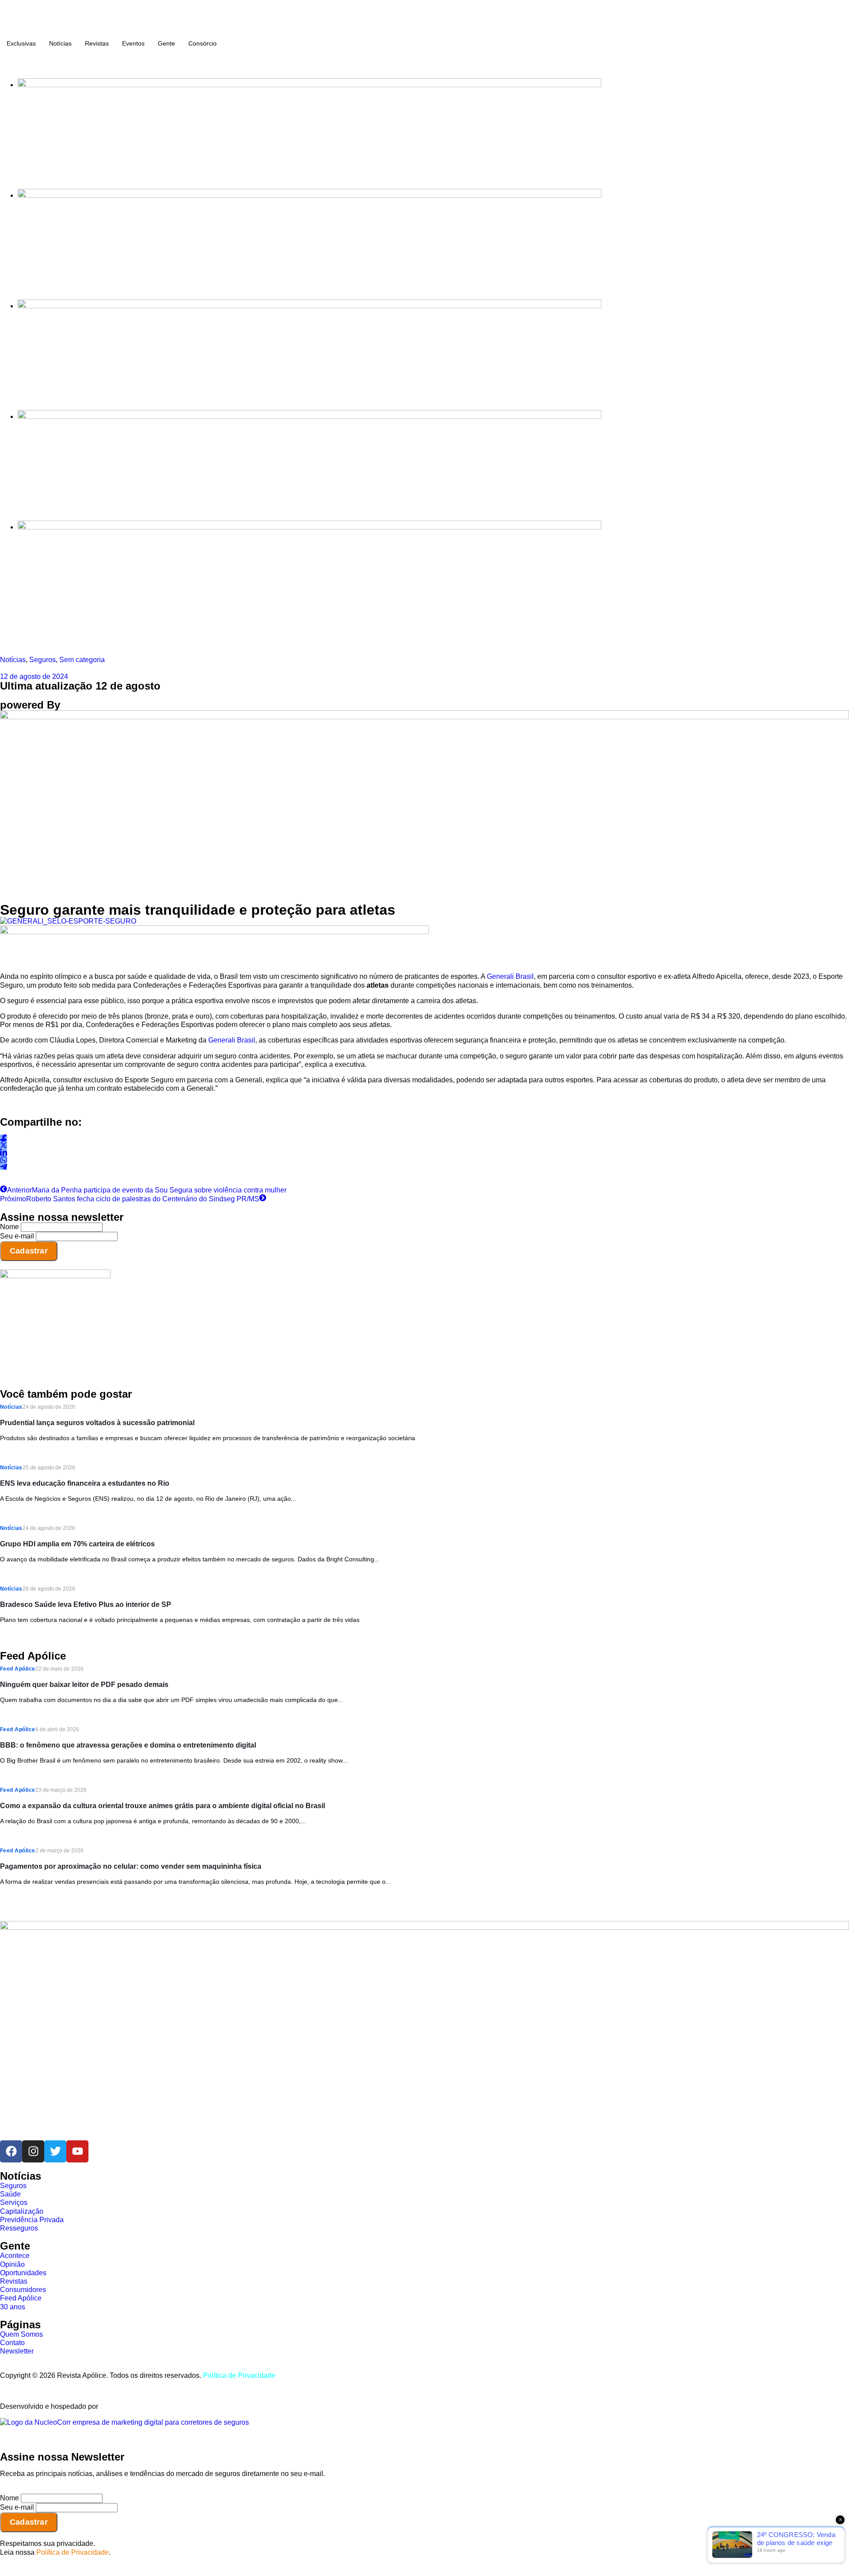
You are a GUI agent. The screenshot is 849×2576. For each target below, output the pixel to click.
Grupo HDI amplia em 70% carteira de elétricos (77, 1544)
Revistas (97, 43)
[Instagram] (33, 2151)
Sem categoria (82, 660)
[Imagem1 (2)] (310, 416)
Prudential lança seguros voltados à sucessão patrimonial (97, 1423)
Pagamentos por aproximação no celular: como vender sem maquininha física (131, 1866)
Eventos (133, 43)
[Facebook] (11, 2151)
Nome (10, 1227)
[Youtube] (77, 2151)
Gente (166, 43)
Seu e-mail (17, 1236)
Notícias (60, 43)
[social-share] (4, 1138)
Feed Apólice (18, 1669)
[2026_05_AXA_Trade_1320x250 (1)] (310, 195)
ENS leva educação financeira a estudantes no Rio (85, 1483)
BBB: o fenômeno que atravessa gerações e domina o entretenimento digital (128, 1745)
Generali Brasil (510, 976)
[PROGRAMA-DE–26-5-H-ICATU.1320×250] (310, 306)
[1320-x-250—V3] (310, 85)
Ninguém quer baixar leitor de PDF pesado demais (84, 1685)
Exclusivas (21, 43)
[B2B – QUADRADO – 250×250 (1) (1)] (55, 1276)
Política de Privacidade (239, 2375)
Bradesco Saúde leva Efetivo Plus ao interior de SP (86, 1604)
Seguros (42, 660)
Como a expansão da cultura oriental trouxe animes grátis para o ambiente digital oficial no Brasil (163, 1806)
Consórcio (203, 43)
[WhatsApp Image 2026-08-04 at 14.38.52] (310, 527)
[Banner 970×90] (214, 932)
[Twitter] (55, 2151)
